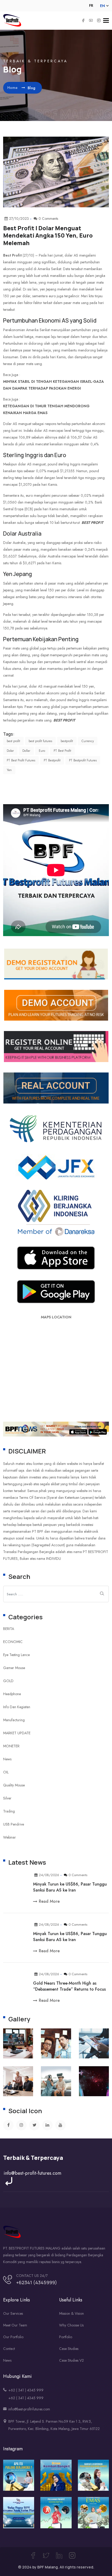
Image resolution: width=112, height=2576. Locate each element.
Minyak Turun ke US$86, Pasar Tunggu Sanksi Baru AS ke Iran (70, 1887)
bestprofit (67, 741)
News (7, 1759)
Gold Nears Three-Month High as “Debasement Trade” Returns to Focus (69, 1986)
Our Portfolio (13, 2337)
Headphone (12, 1694)
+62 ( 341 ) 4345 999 (26, 2390)
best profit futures (40, 741)
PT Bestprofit (52, 760)
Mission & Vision (71, 2313)
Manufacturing (14, 1720)
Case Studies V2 (71, 2360)
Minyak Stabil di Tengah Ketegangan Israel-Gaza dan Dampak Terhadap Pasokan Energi (54, 385)
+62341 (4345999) (37, 2282)
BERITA (9, 1629)
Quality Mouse (14, 1785)
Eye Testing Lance (16, 1655)
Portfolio (66, 2337)
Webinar (10, 1837)
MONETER (11, 1746)
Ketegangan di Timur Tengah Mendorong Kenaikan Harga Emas (46, 409)
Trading (9, 1811)
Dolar (10, 751)
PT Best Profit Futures (21, 760)
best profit (92, 523)
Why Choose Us (71, 2325)
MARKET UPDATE (17, 1733)
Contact (9, 2349)
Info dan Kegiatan (17, 1707)
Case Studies (69, 2349)
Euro (42, 751)
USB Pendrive (14, 1824)
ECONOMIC (13, 1642)
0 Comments (78, 1875)
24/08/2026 (49, 1875)
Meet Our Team (15, 2325)
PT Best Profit (62, 751)
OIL (6, 1772)
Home (13, 88)
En (102, 6)
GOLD (8, 1681)
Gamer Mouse (14, 1668)
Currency (88, 741)
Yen (9, 770)
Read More (49, 1901)
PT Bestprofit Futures (83, 760)
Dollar (26, 751)
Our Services (13, 2313)
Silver (7, 1798)
